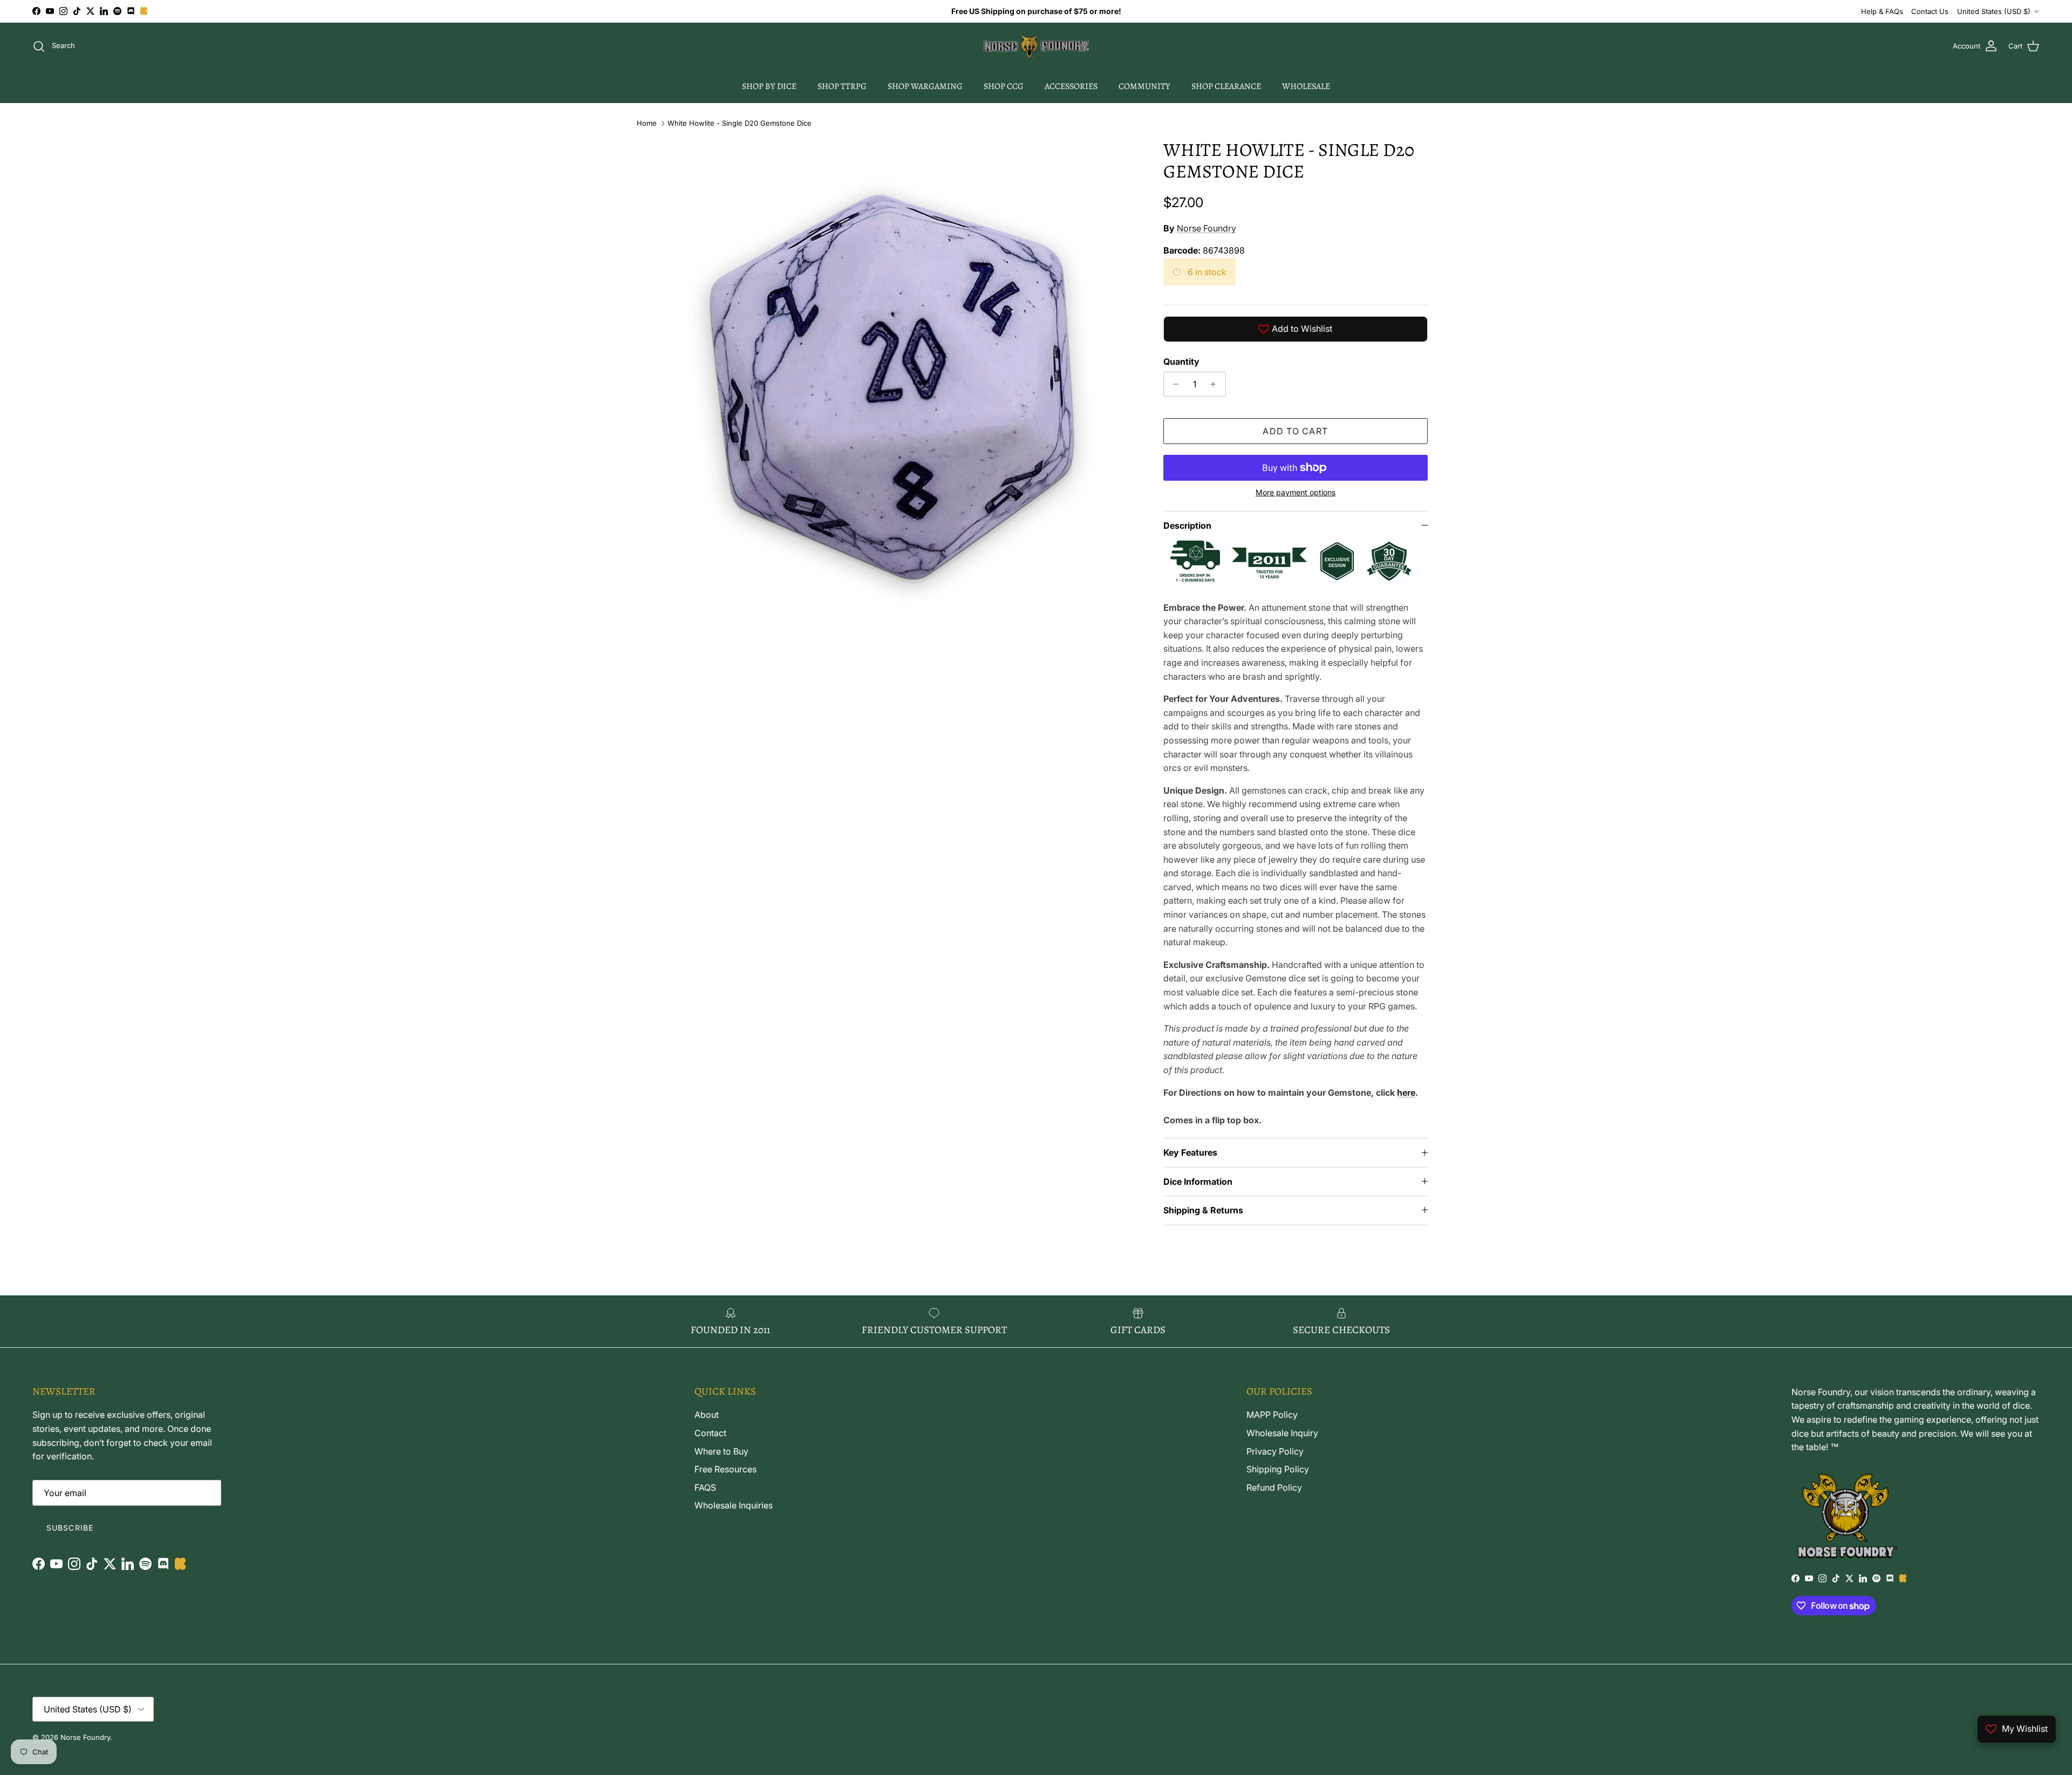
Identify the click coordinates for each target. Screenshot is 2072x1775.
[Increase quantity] (1216, 384)
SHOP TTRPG (842, 86)
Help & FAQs (1882, 11)
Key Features (1190, 1152)
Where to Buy (721, 1451)
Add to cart (1295, 431)
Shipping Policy (1278, 1469)
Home (647, 123)
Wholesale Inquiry (1282, 1433)
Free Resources (725, 1469)
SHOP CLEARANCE (1226, 86)
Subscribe (70, 1528)
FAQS (705, 1487)
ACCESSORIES (1071, 86)
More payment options (1296, 493)
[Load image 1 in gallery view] (892, 387)
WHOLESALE (1306, 86)
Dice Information (1198, 1182)
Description (1187, 525)
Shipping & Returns (1203, 1210)
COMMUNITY (1144, 86)
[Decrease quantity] (1173, 384)
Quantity (1181, 361)
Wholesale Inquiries (734, 1505)
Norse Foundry (1207, 228)
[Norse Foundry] (1036, 46)
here (1406, 1093)
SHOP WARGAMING (925, 86)
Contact (710, 1433)
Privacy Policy (1275, 1451)
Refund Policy (1274, 1487)
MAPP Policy (1272, 1415)
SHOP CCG (1004, 86)
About (707, 1415)
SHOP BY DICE (769, 86)
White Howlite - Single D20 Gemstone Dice (739, 123)
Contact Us (1930, 11)
